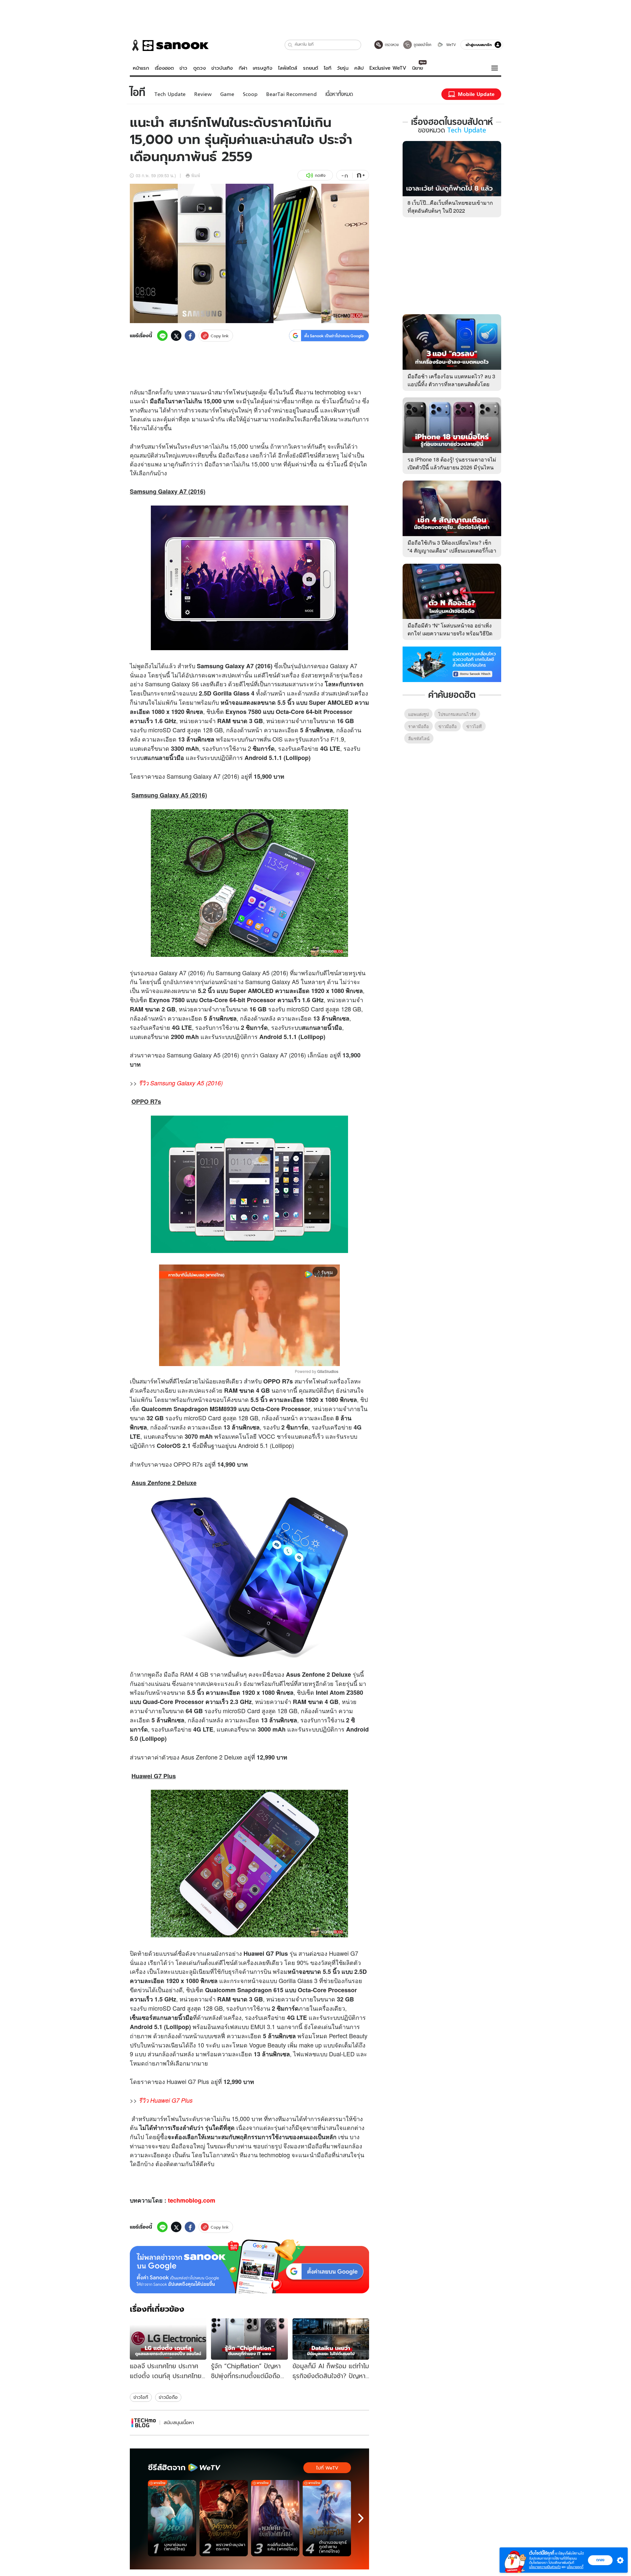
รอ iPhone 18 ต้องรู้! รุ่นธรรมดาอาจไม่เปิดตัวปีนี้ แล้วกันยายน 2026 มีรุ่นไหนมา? (452, 467)
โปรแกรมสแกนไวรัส (457, 714)
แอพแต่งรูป (418, 714)
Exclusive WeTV (388, 68)
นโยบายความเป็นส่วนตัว (545, 2567)
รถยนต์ (311, 68)
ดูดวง (199, 68)
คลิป (359, 68)
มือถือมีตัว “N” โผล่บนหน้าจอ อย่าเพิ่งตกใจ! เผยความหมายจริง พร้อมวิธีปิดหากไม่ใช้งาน (450, 633)
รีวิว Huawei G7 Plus (166, 2100)
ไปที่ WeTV (327, 2468)
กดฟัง (320, 175)
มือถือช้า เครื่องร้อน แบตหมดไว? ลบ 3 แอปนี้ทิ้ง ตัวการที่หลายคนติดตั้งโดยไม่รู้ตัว (451, 384)
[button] (290, 45)
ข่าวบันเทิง (222, 68)
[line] (162, 336)
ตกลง (600, 2560)
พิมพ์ (196, 175)
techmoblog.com (192, 2200)
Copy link (220, 336)
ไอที (327, 68)
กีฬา (243, 68)
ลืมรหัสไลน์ (419, 738)
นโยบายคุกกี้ (575, 2567)
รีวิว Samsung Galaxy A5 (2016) (181, 1083)
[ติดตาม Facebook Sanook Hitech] (452, 664)
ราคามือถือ (419, 726)
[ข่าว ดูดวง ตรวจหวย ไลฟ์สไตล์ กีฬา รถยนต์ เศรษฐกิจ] (169, 45)
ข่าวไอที (141, 2397)
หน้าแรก (141, 68)
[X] (176, 336)
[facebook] (190, 336)
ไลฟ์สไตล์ (288, 68)
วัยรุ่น (343, 68)
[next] (361, 2518)
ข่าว (183, 68)
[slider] (222, 1357)
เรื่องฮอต (164, 68)
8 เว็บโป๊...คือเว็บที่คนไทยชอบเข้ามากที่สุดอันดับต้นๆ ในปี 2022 (450, 207)
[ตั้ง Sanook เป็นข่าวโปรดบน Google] (249, 2266)
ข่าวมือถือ (168, 2397)
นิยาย (418, 68)
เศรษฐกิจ (263, 68)
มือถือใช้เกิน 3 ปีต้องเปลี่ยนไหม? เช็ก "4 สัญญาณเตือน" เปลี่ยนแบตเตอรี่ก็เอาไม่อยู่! (452, 550)
